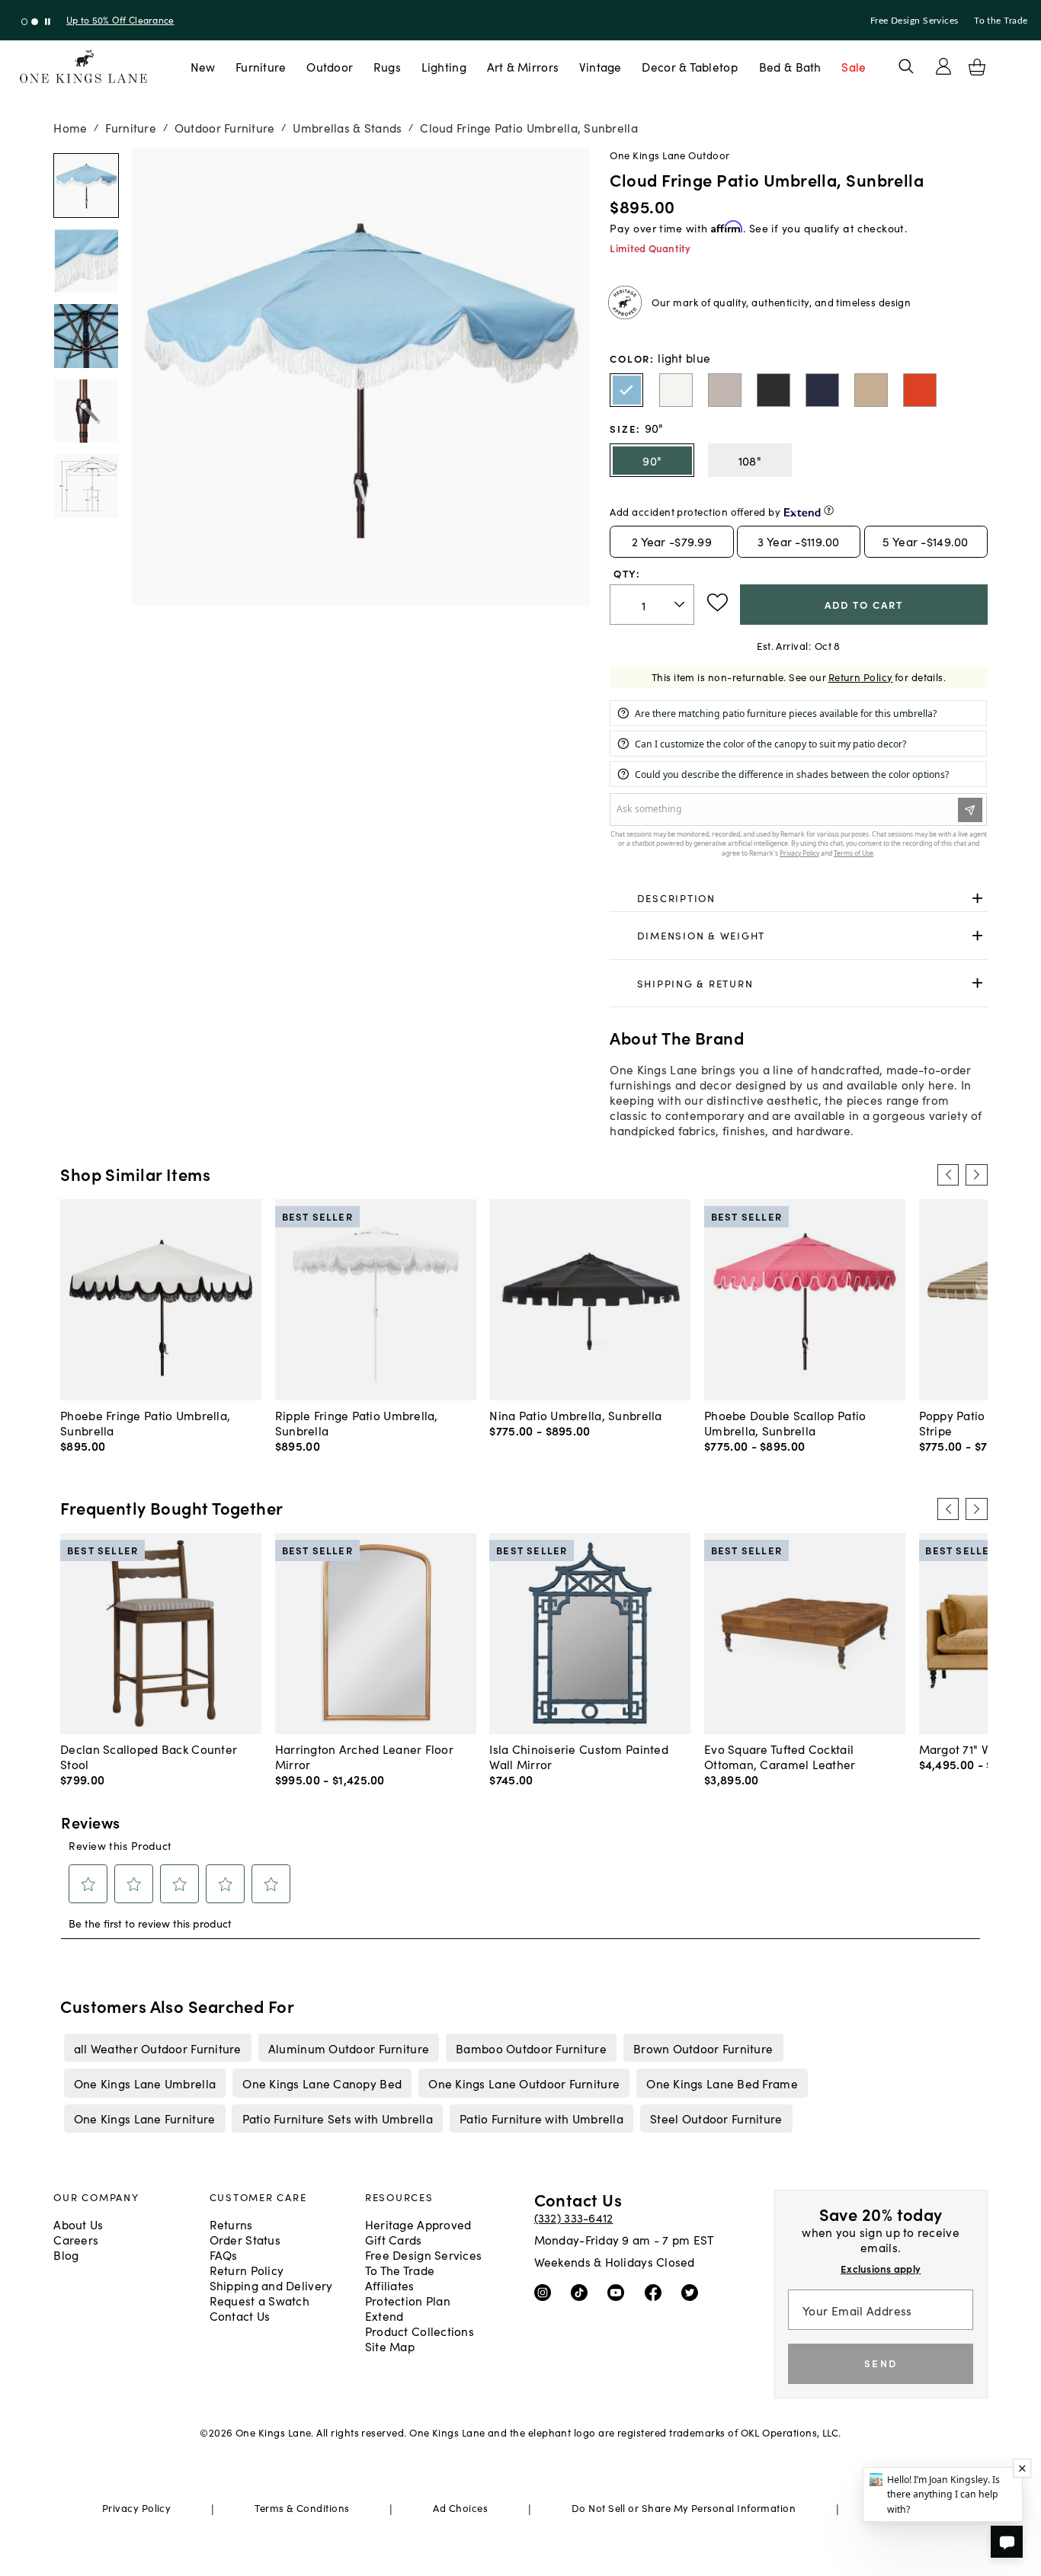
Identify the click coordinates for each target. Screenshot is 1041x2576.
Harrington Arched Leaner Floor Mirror (364, 1756)
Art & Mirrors (523, 66)
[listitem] (157, 2047)
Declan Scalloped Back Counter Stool (149, 1756)
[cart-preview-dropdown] (977, 67)
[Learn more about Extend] (829, 510)
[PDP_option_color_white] (676, 390)
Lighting (444, 66)
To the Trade (1001, 21)
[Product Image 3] (86, 411)
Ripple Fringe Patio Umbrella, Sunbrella (357, 1422)
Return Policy (861, 677)
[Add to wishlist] (717, 603)
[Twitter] (693, 2292)
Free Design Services (914, 21)
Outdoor (330, 66)
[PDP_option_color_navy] (822, 390)
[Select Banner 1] (35, 22)
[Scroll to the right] (976, 1175)
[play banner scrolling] (48, 22)
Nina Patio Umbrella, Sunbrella (575, 1415)
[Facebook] (657, 2292)
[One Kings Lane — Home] (83, 67)
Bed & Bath (790, 66)
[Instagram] (546, 2292)
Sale (854, 66)
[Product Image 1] (86, 261)
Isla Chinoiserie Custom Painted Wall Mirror (579, 1756)
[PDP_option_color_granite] (725, 390)
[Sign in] (943, 66)
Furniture (261, 66)
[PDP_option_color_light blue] (626, 390)
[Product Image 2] (86, 336)
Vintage (601, 66)
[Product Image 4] (86, 486)
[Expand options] (977, 898)
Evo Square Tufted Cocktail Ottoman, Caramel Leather (780, 1756)
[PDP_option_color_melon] (920, 390)
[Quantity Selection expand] (681, 604)
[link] (798, 898)
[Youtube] (619, 2292)
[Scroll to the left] (948, 1175)
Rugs (387, 66)
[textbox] (652, 605)
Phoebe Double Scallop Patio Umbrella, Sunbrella (785, 1422)
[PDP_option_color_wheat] (871, 390)
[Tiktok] (583, 2292)
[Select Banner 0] (25, 22)
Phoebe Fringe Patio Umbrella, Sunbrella (145, 1422)
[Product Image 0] (86, 186)
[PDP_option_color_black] (774, 390)
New (203, 66)
